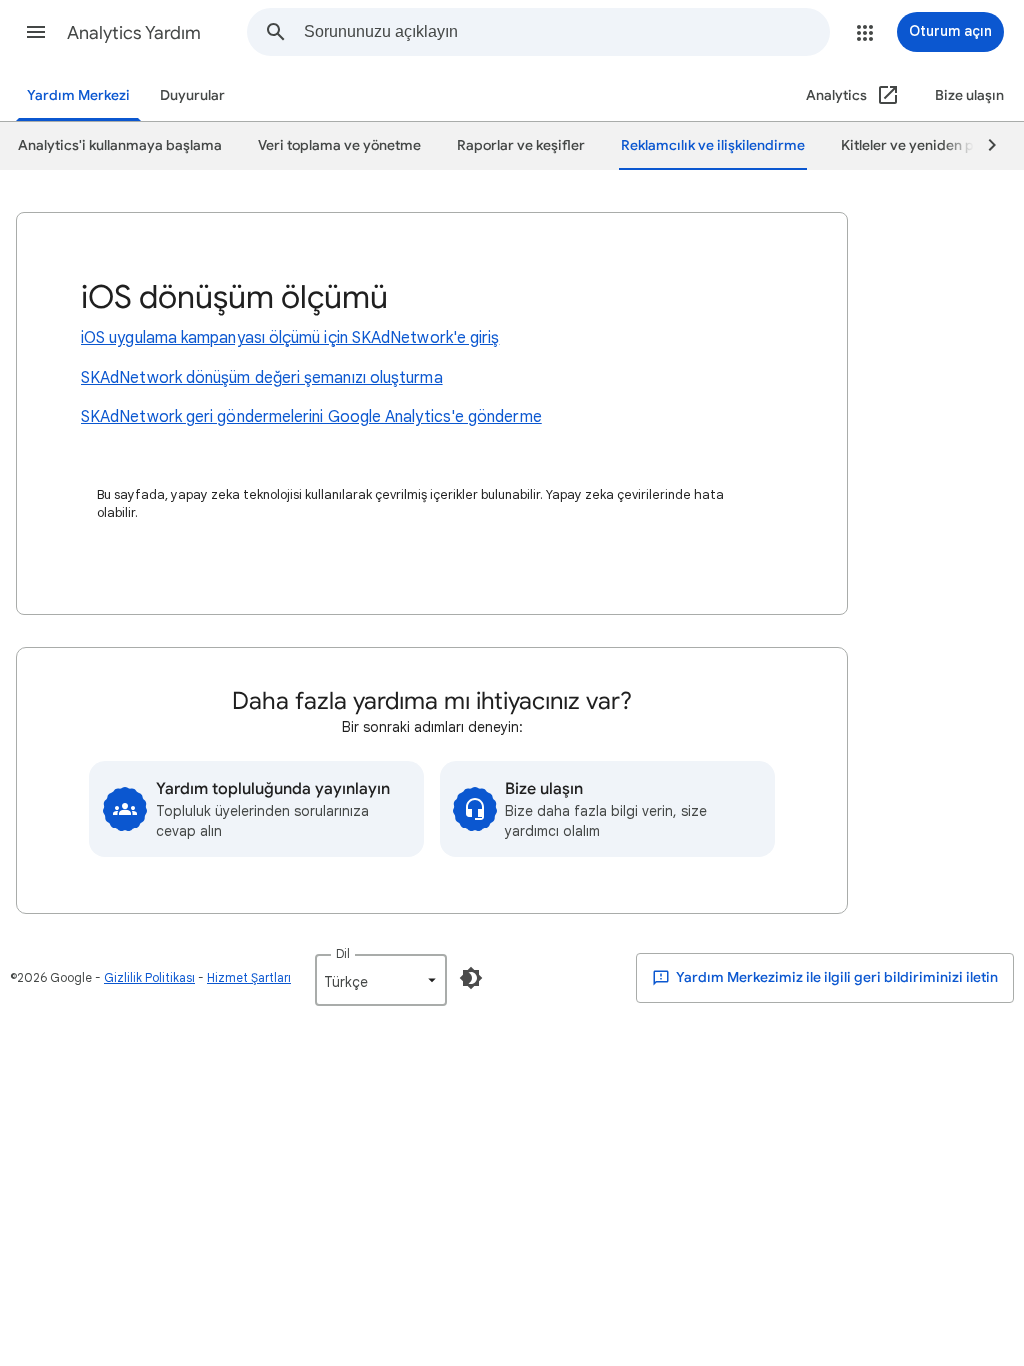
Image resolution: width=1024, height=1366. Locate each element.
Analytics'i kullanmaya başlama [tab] (120, 145)
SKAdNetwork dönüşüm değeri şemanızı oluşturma (262, 378)
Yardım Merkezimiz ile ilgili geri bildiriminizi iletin (836, 977)
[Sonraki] (983, 146)
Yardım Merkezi (78, 95)
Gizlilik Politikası (149, 977)
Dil (343, 953)
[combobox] (566, 32)
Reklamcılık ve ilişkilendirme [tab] (713, 145)
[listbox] (381, 980)
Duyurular (192, 95)
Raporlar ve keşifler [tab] (521, 145)
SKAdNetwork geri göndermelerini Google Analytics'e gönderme (311, 417)
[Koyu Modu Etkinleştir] (471, 978)
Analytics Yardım (134, 33)
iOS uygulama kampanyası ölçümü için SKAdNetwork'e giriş (290, 338)
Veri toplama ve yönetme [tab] (339, 145)
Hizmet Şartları (249, 977)
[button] (36, 32)
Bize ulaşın (969, 95)
